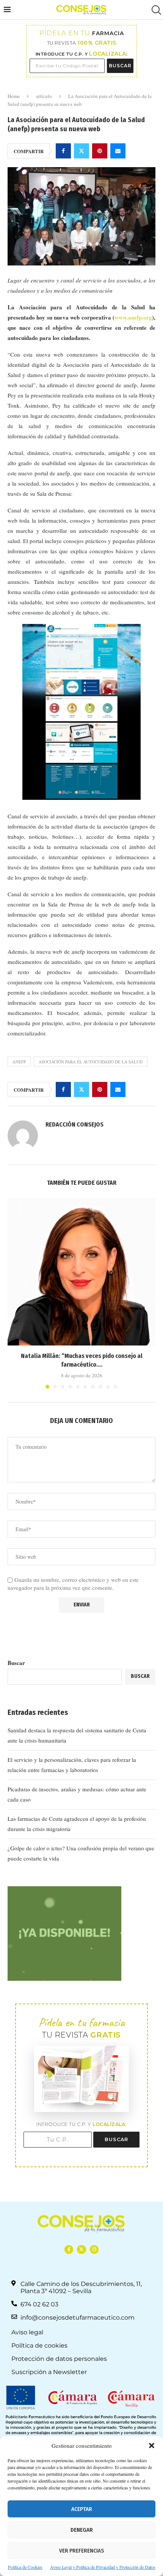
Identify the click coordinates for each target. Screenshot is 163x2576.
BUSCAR (120, 66)
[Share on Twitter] (81, 151)
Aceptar (82, 2509)
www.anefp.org (133, 317)
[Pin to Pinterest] (100, 151)
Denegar (82, 2530)
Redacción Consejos (74, 1124)
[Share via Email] (118, 151)
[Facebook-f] (69, 2249)
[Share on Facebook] (63, 151)
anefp (19, 1062)
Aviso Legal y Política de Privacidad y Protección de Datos (103, 2567)
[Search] (155, 10)
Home (14, 96)
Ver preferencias (81, 2551)
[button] (152, 2446)
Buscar (16, 1663)
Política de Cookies (25, 2567)
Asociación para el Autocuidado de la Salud (91, 1062)
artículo (44, 96)
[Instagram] (94, 2249)
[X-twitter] (81, 2249)
